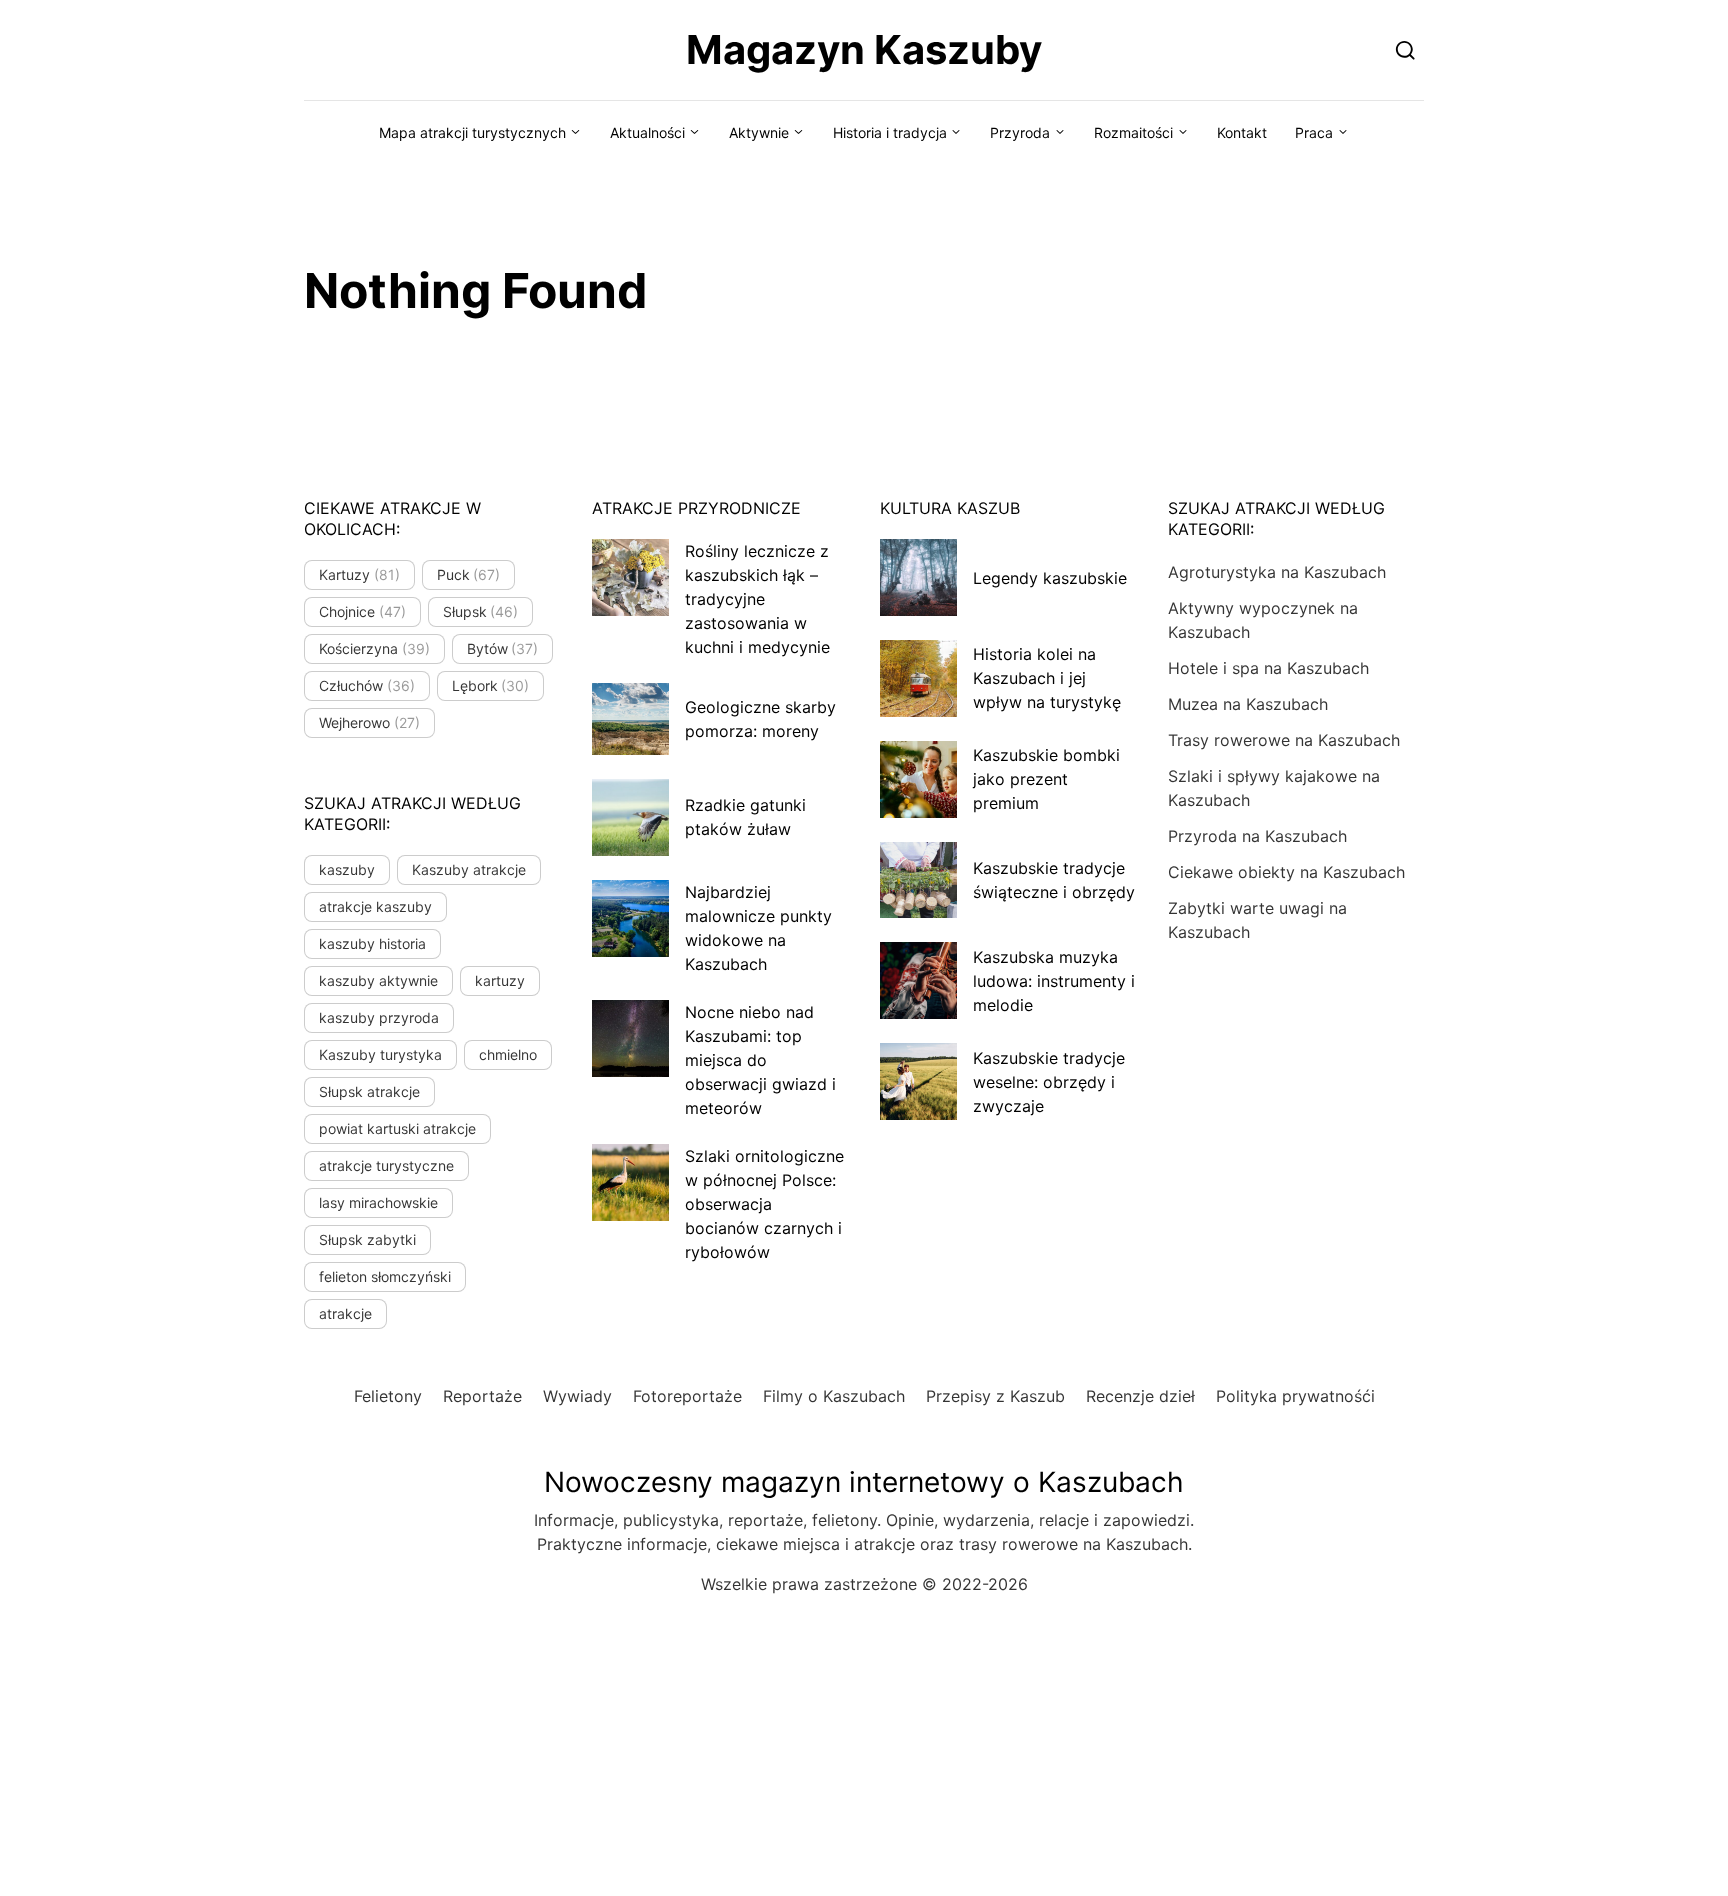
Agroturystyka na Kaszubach (1277, 572)
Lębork (491, 685)
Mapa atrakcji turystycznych (472, 132)
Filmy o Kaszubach (834, 1396)
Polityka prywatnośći (1295, 1396)
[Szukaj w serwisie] (1405, 49)
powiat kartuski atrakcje (397, 1128)
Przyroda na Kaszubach (1257, 836)
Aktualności (647, 132)
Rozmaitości (1133, 132)
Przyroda (1020, 132)
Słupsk (481, 611)
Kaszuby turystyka (380, 1054)
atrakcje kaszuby (375, 906)
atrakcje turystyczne (386, 1165)
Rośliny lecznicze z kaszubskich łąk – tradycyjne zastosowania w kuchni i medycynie (757, 599)
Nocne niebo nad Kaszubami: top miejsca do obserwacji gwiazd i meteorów (760, 1060)
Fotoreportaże (687, 1396)
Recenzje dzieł (1140, 1396)
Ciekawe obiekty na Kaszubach (1286, 872)
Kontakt (1242, 132)
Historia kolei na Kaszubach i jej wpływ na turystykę (1047, 678)
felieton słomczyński (385, 1276)
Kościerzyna (374, 648)
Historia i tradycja (890, 132)
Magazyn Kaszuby (864, 49)
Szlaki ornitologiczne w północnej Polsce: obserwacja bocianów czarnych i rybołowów (764, 1204)
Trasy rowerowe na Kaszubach (1284, 740)
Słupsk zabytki (367, 1239)
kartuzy (500, 980)
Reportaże (482, 1396)
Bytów (503, 648)
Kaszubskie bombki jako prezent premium (1046, 779)
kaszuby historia (372, 943)
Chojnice (362, 611)
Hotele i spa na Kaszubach (1268, 668)
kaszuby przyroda (379, 1017)
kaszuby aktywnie (378, 980)
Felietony (388, 1396)
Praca (1314, 132)
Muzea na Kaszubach (1248, 704)
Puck (469, 574)
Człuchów (367, 685)
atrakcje (345, 1313)
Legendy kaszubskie (1050, 578)
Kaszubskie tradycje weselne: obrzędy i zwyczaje (1049, 1082)
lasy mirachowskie (378, 1202)
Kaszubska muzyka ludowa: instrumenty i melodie (1054, 981)
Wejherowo (369, 722)
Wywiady (577, 1396)
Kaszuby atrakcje (469, 869)
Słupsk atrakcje (369, 1091)
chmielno (508, 1054)
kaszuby (347, 869)
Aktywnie (759, 132)
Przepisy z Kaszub (995, 1396)
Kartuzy (359, 574)
